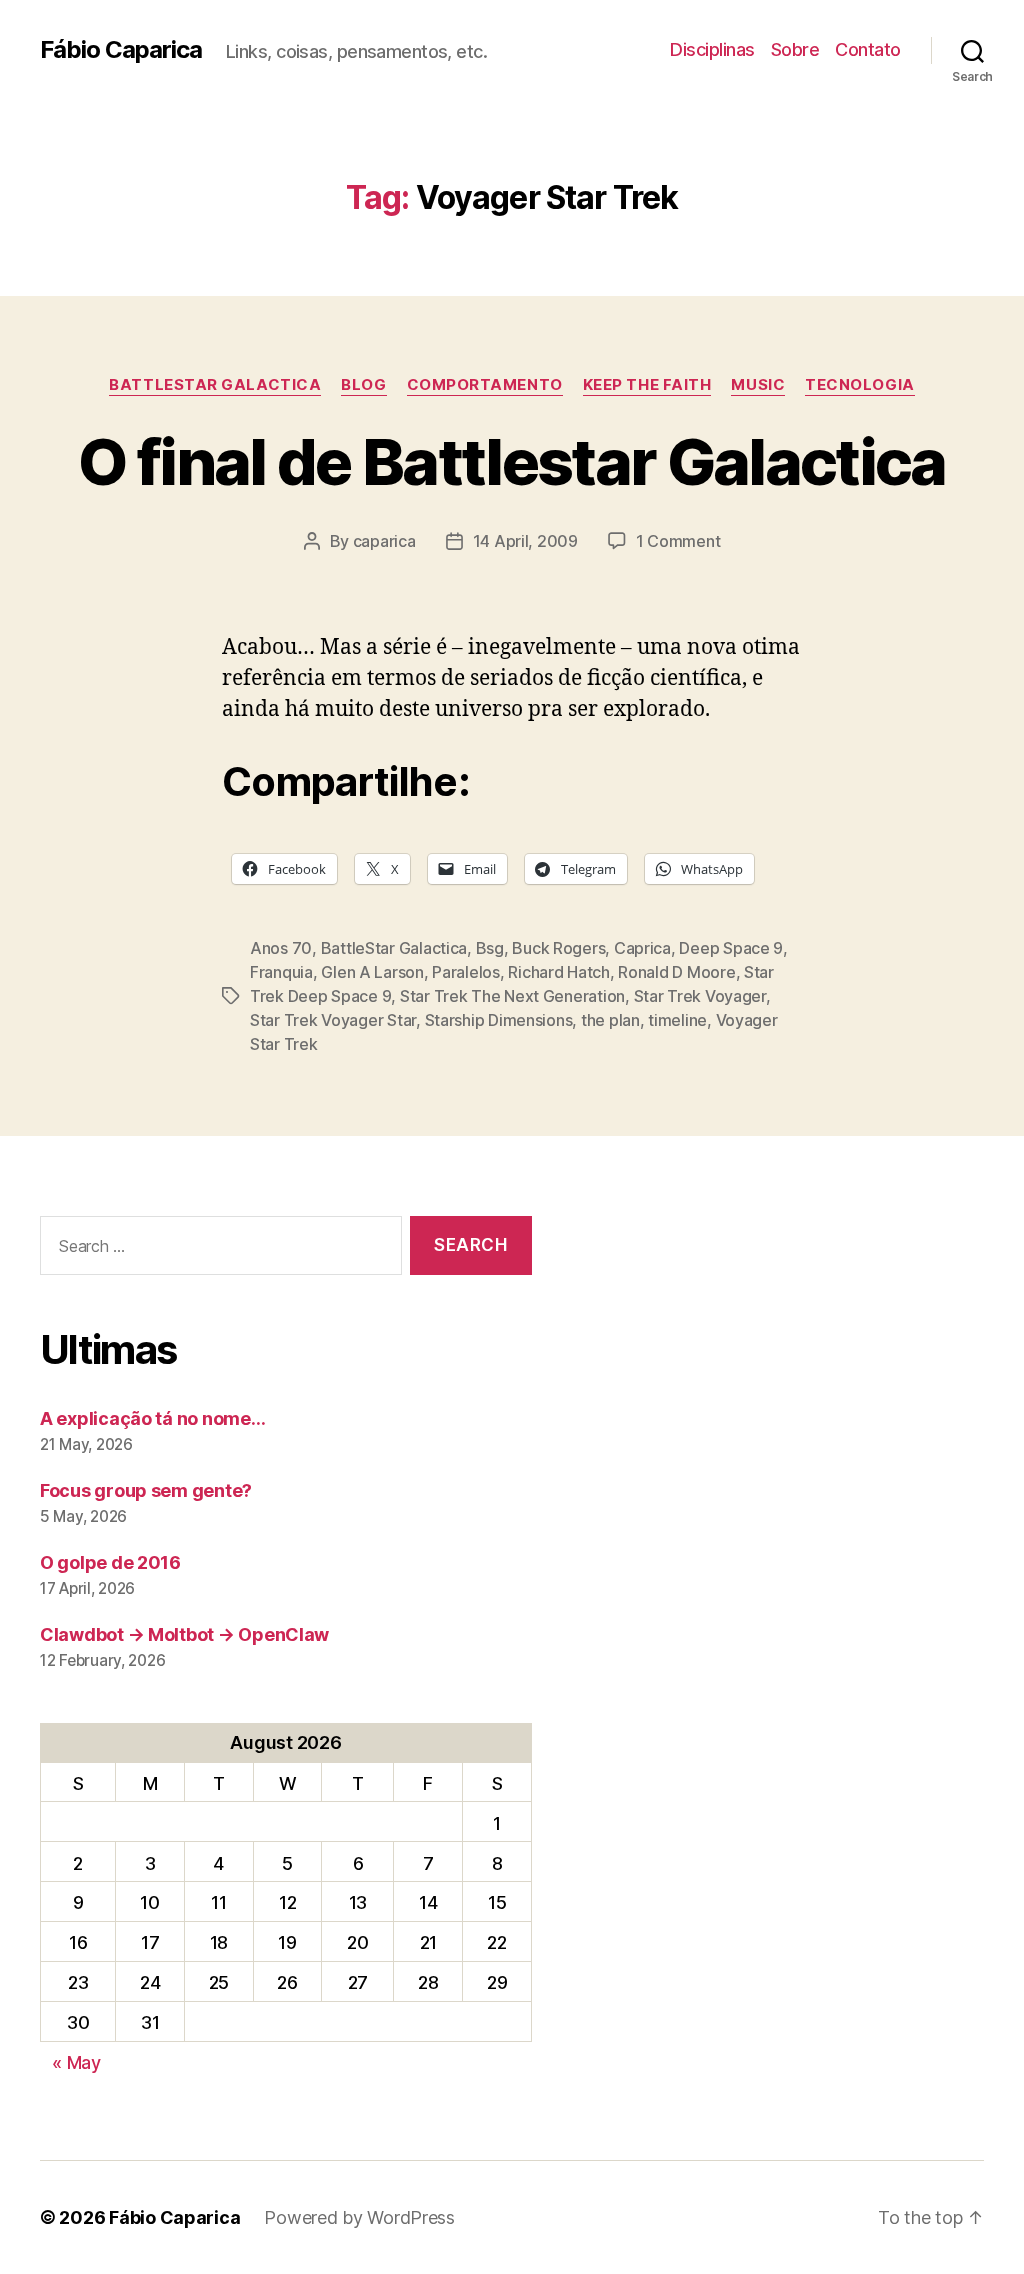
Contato (868, 49)
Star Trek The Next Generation (512, 996)
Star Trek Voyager (700, 996)
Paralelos (466, 972)
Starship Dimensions (499, 1020)
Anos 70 (281, 948)
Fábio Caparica (121, 50)
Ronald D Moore (676, 972)
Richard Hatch (559, 972)
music (758, 385)
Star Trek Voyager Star (333, 1020)
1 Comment (678, 541)
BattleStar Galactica (215, 385)
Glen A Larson (372, 972)
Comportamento (485, 385)
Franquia (281, 972)
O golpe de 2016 (110, 1562)
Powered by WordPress (359, 2217)
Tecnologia (860, 385)
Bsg (490, 948)
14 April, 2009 (525, 541)
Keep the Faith (647, 385)
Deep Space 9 (731, 948)
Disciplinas (712, 49)
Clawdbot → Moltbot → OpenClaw (184, 1634)
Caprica (642, 948)
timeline (677, 1020)
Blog (363, 385)
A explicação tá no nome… (153, 1418)
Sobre (795, 49)
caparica (384, 541)
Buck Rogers (558, 948)
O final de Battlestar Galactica (512, 461)
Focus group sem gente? (146, 1490)
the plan (610, 1020)
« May (76, 2062)
